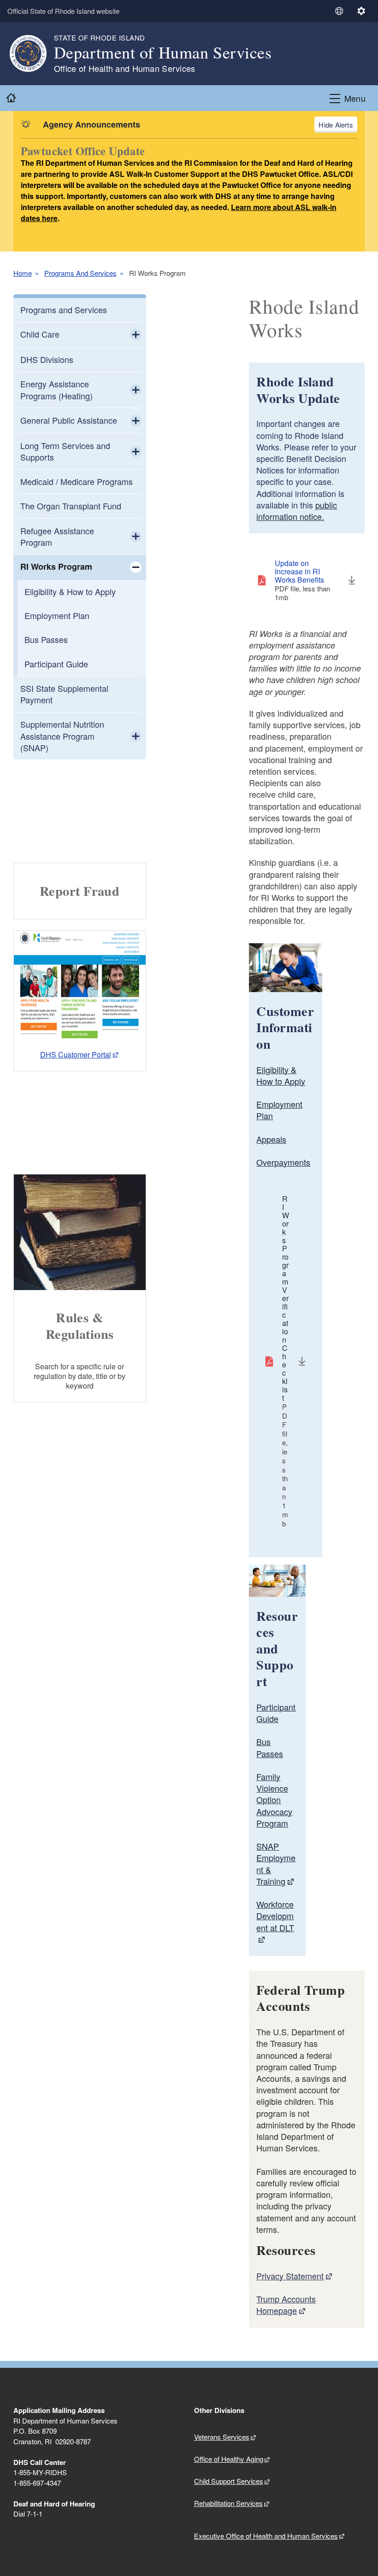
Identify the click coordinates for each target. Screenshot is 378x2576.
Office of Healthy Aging (229, 2459)
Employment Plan (57, 615)
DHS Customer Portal (76, 1054)
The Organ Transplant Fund (71, 506)
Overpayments (283, 1162)
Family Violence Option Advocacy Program (274, 1800)
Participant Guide (56, 664)
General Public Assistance (69, 420)
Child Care (40, 334)
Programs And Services (80, 273)
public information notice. (297, 511)
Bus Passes (46, 639)
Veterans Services (222, 2437)
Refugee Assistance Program (57, 536)
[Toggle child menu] (136, 335)
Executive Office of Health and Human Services (266, 2536)
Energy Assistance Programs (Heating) (56, 389)
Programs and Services (64, 310)
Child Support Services (229, 2481)
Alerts (344, 125)
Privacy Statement (290, 2276)
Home (23, 273)
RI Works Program (56, 567)
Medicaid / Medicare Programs (77, 481)
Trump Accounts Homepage (286, 2304)
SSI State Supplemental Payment (64, 694)
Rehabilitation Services (228, 2503)
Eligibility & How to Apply (70, 591)
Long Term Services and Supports (65, 451)
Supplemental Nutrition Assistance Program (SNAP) (62, 736)
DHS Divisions (47, 359)
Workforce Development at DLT (275, 1916)
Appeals (271, 1139)
